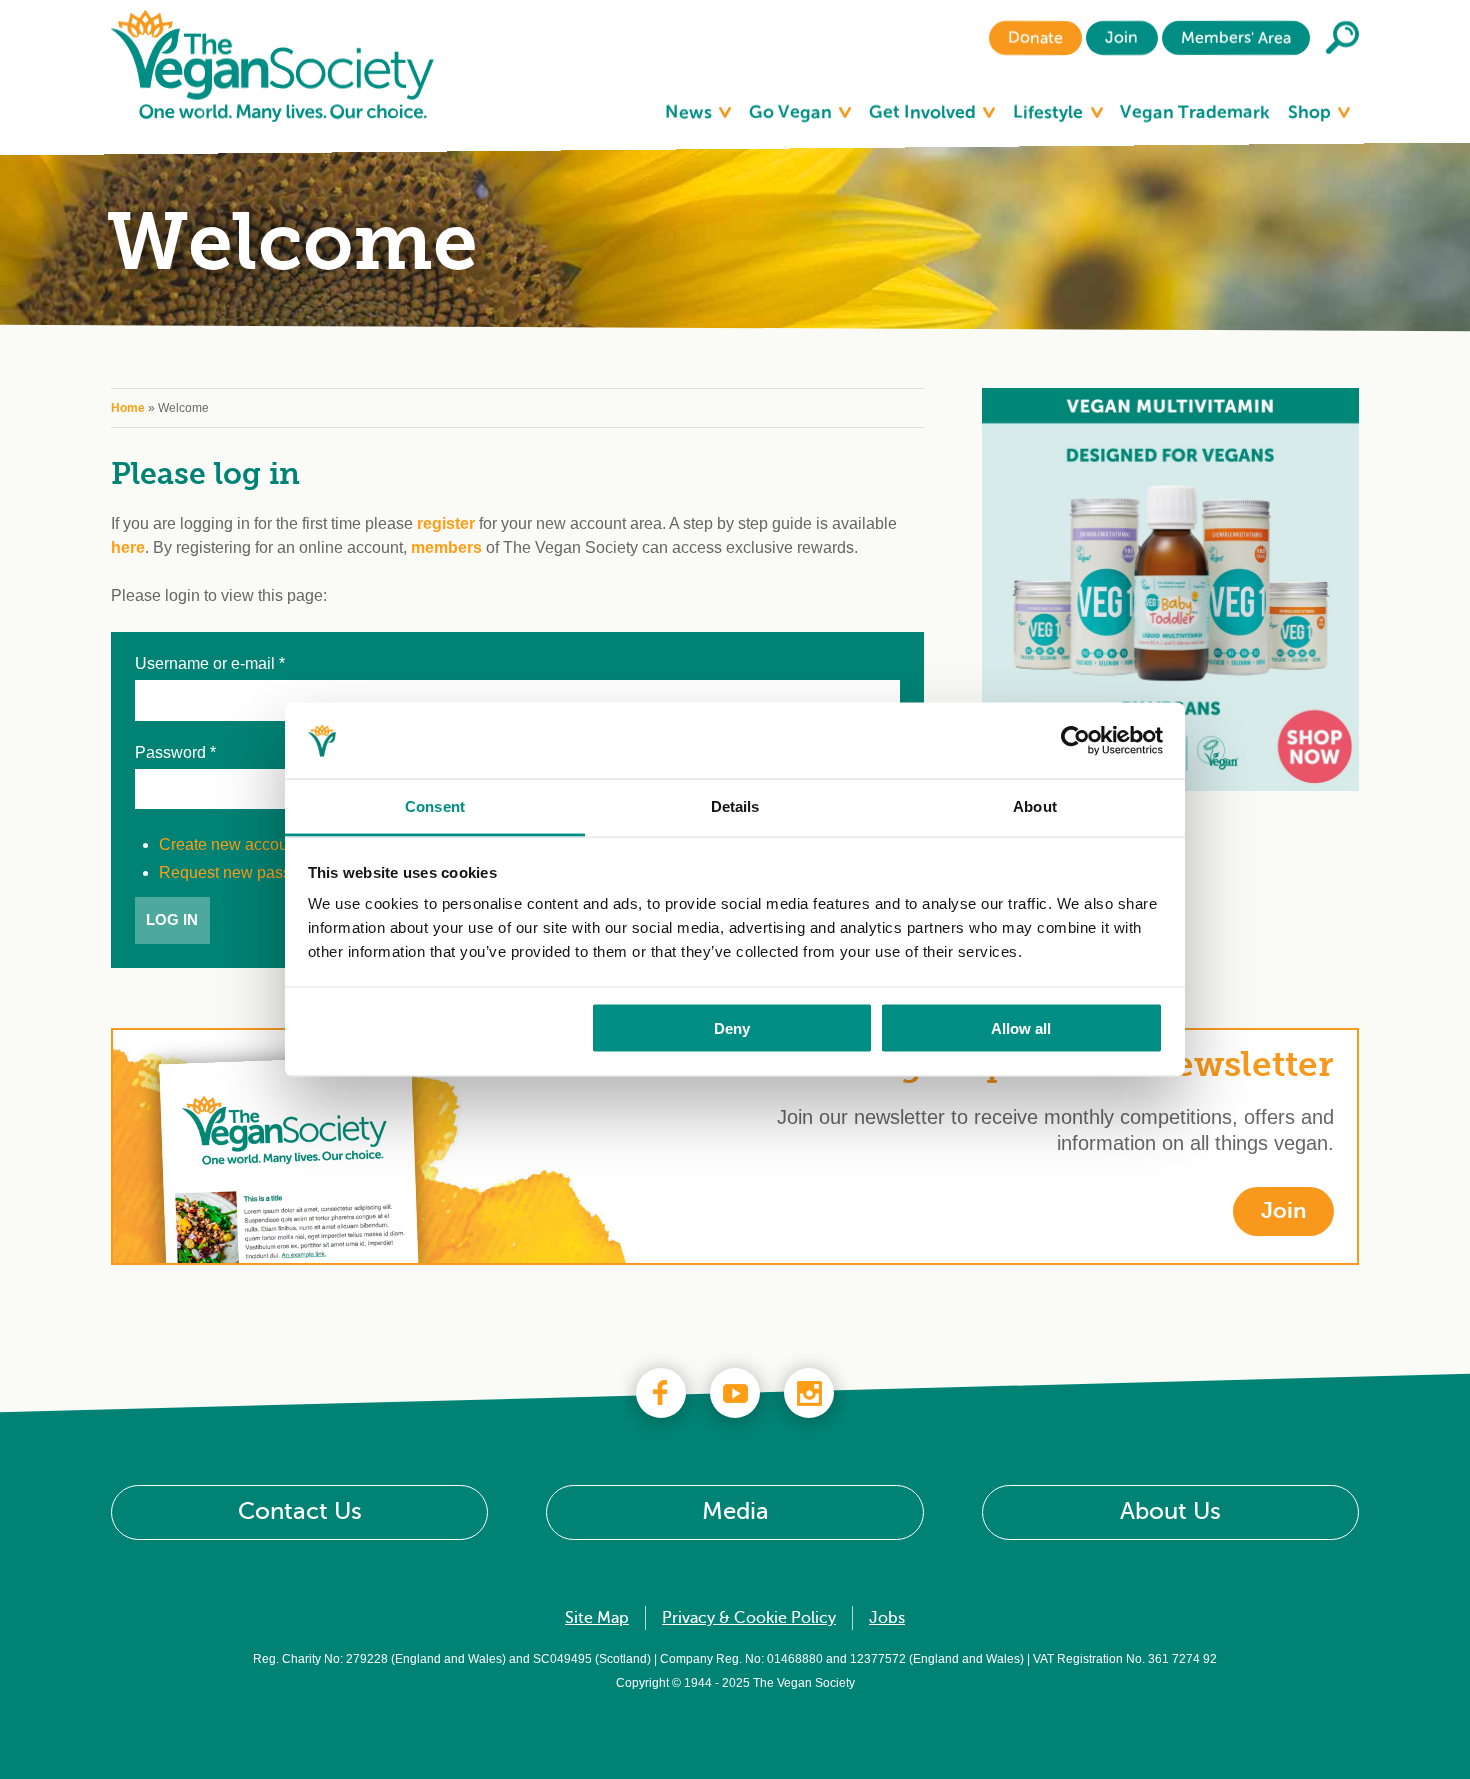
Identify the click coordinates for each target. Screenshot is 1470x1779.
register (446, 523)
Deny (732, 1027)
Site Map (597, 1618)
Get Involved (924, 112)
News (690, 112)
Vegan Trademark (1195, 112)
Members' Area (1236, 38)
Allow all (1021, 1027)
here (128, 547)
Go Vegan (792, 112)
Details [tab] (735, 806)
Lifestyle (1050, 112)
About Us (1170, 1512)
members (446, 547)
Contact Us (300, 1512)
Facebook (661, 1393)
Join (1121, 38)
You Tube (735, 1393)
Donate (1035, 38)
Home (128, 408)
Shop (1311, 112)
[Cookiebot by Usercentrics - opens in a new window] (1075, 741)
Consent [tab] (435, 806)
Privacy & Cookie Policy (749, 1618)
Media (735, 1512)
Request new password (242, 872)
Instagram (809, 1393)
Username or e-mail (210, 664)
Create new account (230, 844)
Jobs (887, 1618)
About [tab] (1035, 806)
